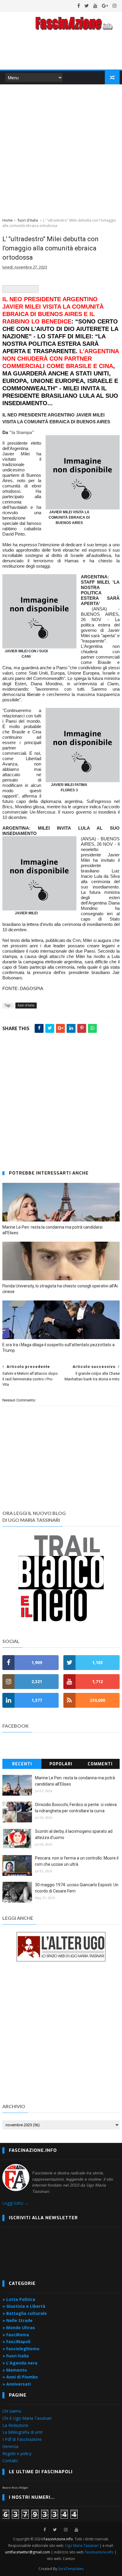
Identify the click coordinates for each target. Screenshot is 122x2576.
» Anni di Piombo (20, 2377)
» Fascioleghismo (21, 2349)
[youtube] (95, 6)
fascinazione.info (99, 2552)
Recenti (22, 1764)
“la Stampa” (22, 432)
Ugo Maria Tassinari (82, 2546)
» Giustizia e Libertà (24, 2306)
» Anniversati (17, 2384)
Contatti (10, 2461)
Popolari (61, 1764)
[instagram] (115, 6)
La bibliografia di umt (23, 2432)
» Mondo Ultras (19, 2328)
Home (8, 220)
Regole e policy (17, 2453)
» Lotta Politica (19, 2299)
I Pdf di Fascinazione (22, 2439)
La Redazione (15, 2425)
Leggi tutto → (16, 2203)
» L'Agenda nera (20, 2363)
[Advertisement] (61, 150)
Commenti (100, 1764)
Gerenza (10, 2446)
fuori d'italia (28, 220)
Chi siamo (12, 2411)
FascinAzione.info (58, 2539)
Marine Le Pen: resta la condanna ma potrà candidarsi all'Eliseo (52, 1230)
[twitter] (87, 6)
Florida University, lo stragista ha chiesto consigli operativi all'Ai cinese (60, 1289)
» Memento (15, 2370)
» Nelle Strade (17, 2320)
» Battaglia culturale (25, 2313)
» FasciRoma (16, 2335)
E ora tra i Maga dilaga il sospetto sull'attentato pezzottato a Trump (58, 1348)
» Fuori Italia (16, 2356)
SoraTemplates (71, 2569)
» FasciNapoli (16, 2341)
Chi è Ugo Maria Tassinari (27, 2418)
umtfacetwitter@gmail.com (28, 2552)
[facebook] (79, 6)
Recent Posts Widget (15, 2488)
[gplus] (105, 6)
